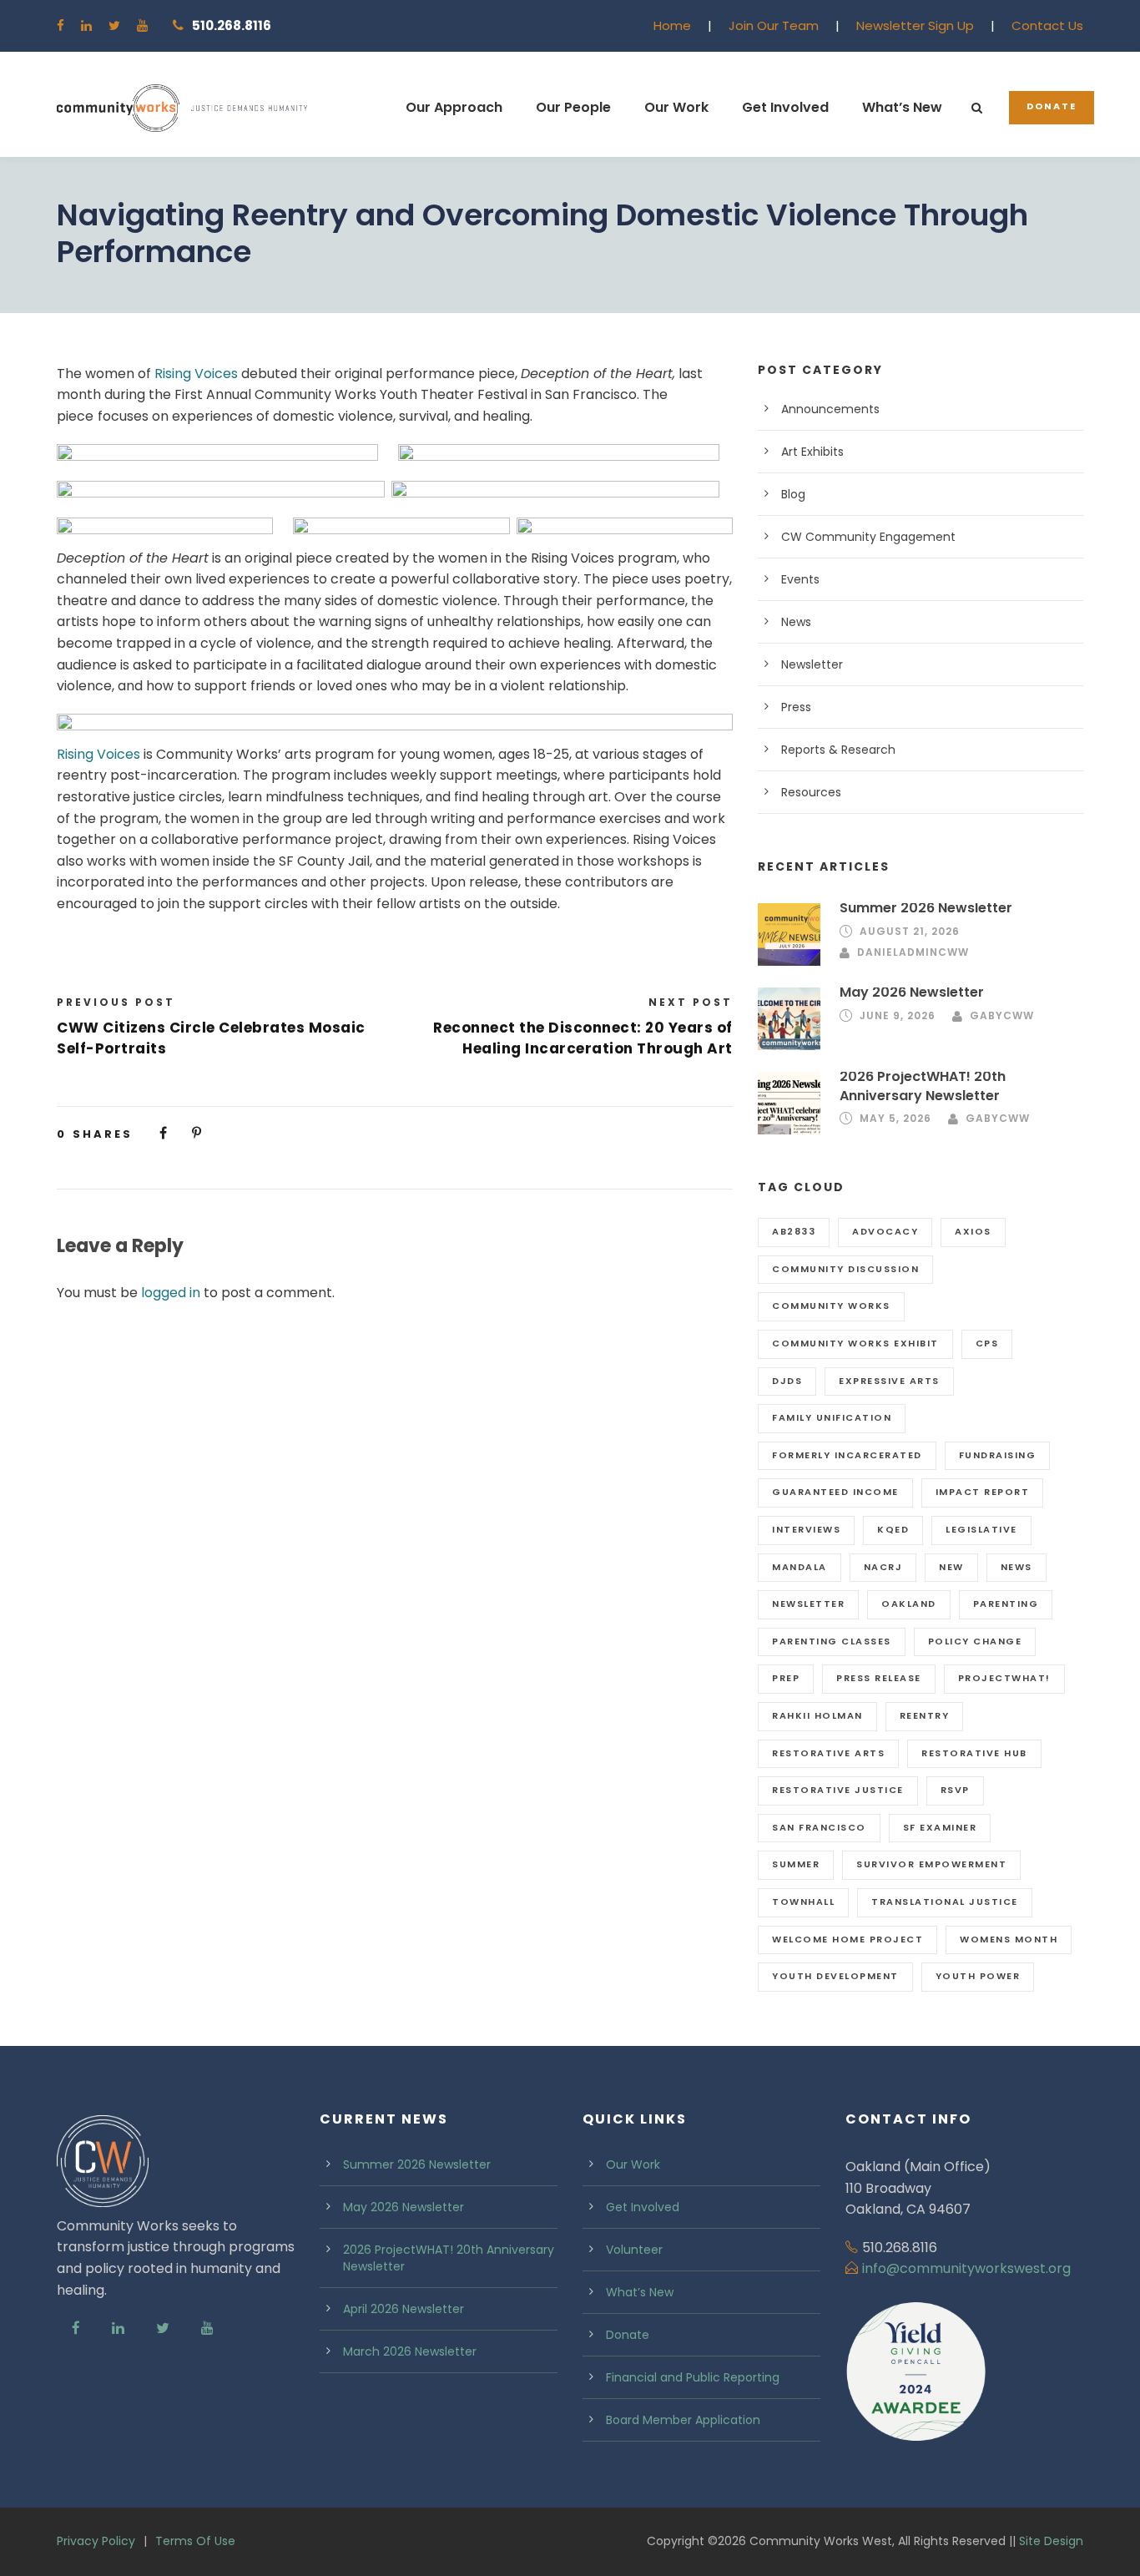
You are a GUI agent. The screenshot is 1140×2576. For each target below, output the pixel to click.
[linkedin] (86, 25)
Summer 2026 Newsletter (926, 908)
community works (831, 1306)
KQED (893, 1529)
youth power (978, 1976)
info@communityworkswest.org (966, 2268)
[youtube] (142, 25)
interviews (806, 1529)
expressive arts (889, 1381)
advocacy (885, 1231)
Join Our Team (774, 25)
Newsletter (812, 664)
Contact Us (1047, 25)
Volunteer (634, 2250)
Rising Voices (198, 374)
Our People (573, 107)
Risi (67, 754)
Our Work (676, 107)
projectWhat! (1004, 1678)
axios (973, 1231)
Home (672, 25)
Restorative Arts (828, 1753)
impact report (983, 1492)
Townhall (803, 1902)
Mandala (800, 1567)
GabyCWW (1002, 1015)
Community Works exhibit (855, 1343)
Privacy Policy (96, 2541)
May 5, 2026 (895, 1118)
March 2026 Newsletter (410, 2351)
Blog (793, 494)
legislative (981, 1529)
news (1016, 1567)
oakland (909, 1604)
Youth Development (835, 1976)
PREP (786, 1678)
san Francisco (819, 1827)
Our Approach (454, 107)
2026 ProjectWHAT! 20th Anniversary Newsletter (923, 1086)
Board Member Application (683, 2420)
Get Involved (785, 107)
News (796, 622)
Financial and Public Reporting (693, 2377)
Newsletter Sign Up (915, 25)
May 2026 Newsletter (912, 992)
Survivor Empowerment (931, 1864)
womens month (1009, 1939)
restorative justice (838, 1790)
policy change (975, 1641)
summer (796, 1864)
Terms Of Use (195, 2541)
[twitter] (114, 25)
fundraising (998, 1455)
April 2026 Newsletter (404, 2309)
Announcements (830, 409)
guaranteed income (835, 1492)
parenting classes (832, 1641)
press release (879, 1678)
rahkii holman (817, 1715)
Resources (811, 792)
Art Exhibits (812, 452)
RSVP (955, 1790)
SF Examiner (940, 1827)
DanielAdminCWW (913, 952)
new (951, 1567)
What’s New (902, 107)
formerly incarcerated (847, 1455)
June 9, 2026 (898, 1015)
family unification (832, 1417)
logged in (171, 1293)
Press (796, 707)
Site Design (1051, 2541)
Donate (1052, 106)
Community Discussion (845, 1269)
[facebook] (61, 25)
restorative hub (974, 1753)
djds (787, 1381)
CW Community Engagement (868, 537)
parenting (1006, 1604)
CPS (987, 1343)
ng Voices (108, 754)
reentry (925, 1715)
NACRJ (883, 1567)
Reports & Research (838, 750)
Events (800, 579)
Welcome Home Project (847, 1939)
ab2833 (794, 1231)
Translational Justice (945, 1902)
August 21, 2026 (910, 931)
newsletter (808, 1604)
